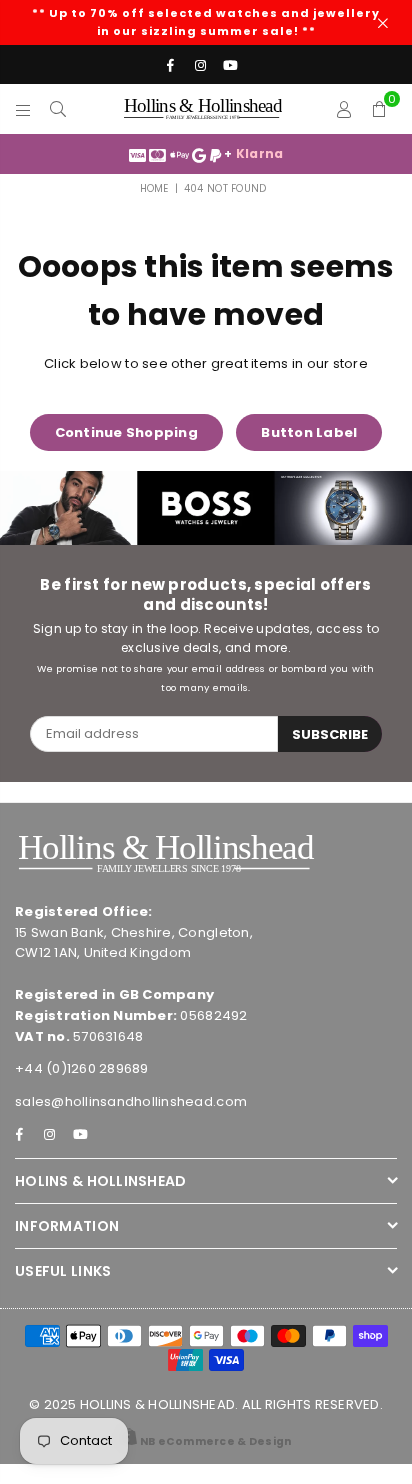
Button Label (309, 432)
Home (154, 188)
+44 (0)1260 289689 (82, 1068)
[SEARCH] (58, 109)
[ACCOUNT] (344, 109)
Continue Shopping (126, 432)
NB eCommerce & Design (215, 1441)
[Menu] (23, 109)
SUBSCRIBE (330, 734)
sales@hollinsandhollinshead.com (131, 1101)
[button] (379, 109)
